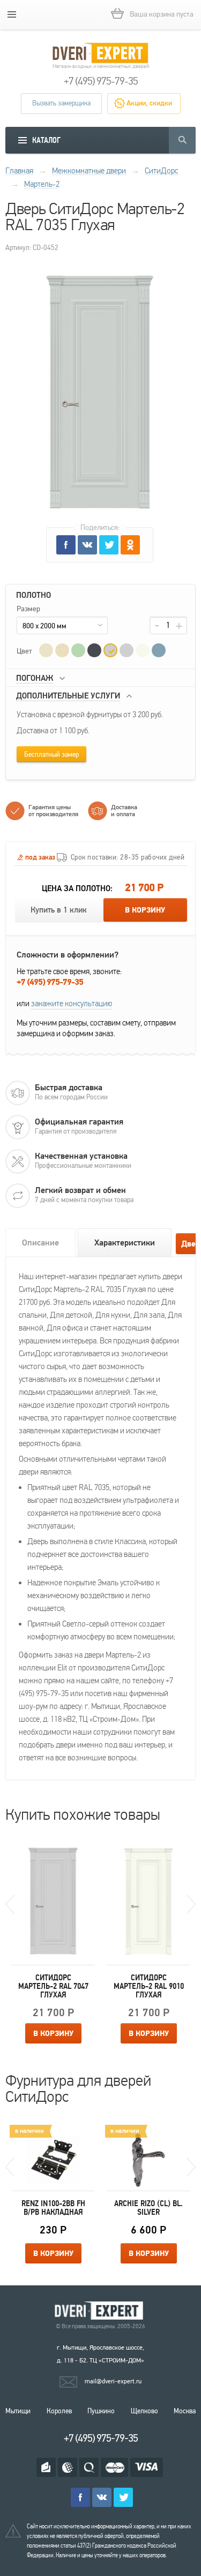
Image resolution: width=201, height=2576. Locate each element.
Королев (59, 2411)
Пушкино (101, 2411)
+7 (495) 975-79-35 (101, 81)
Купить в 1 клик (59, 910)
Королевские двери (101, 2311)
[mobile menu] (12, 14)
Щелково (144, 2411)
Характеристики (125, 1243)
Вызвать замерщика (61, 103)
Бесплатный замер (51, 755)
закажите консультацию (72, 1004)
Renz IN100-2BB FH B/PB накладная (53, 2208)
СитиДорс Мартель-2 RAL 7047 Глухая (53, 1986)
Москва (185, 2411)
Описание (40, 1243)
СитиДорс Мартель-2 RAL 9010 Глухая (149, 1986)
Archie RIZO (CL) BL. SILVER (148, 2208)
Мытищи (18, 2411)
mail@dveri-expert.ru (113, 2381)
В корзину (145, 910)
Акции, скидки (149, 103)
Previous (10, 1904)
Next (191, 1904)
